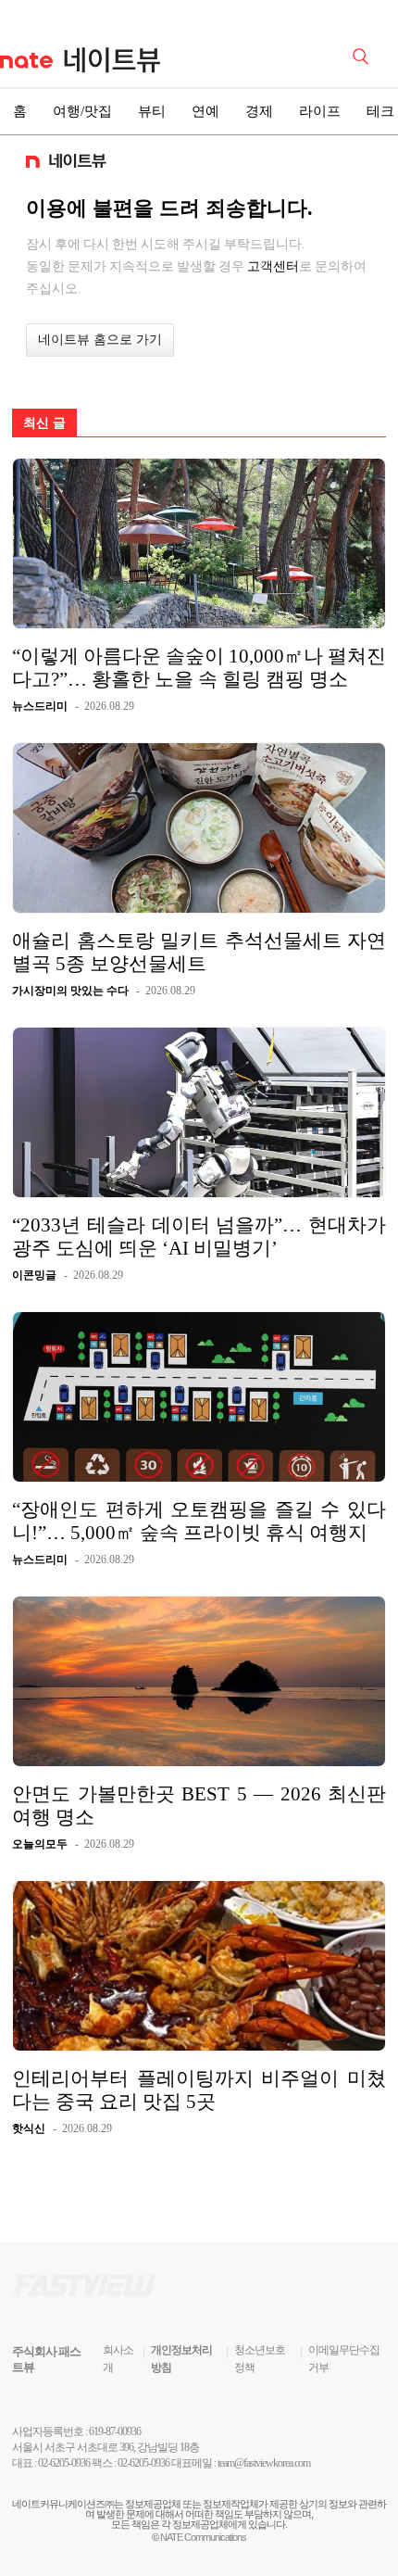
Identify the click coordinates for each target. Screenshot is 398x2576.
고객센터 (273, 266)
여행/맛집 (82, 111)
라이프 (320, 111)
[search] (364, 55)
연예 (205, 111)
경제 (259, 111)
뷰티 (152, 111)
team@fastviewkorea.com (264, 2463)
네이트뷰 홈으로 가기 (100, 340)
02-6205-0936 (64, 2463)
